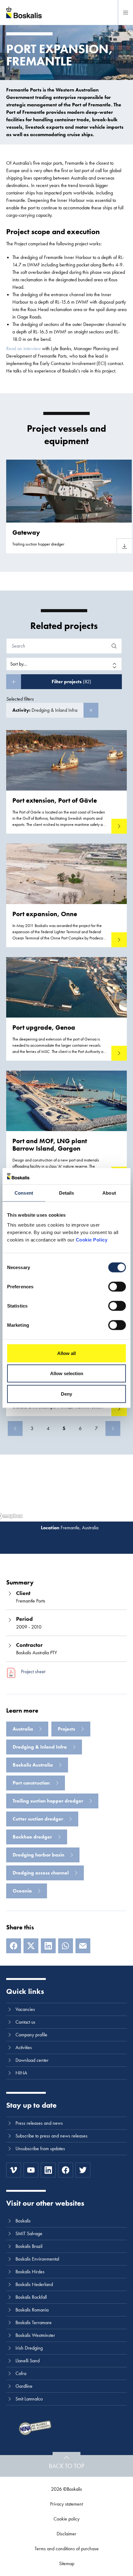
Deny (66, 1394)
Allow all (66, 1353)
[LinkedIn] (48, 1946)
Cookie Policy (92, 1239)
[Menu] (126, 12)
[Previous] (15, 1428)
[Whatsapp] (66, 1946)
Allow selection (67, 1373)
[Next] (113, 1428)
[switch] (117, 1286)
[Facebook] (14, 1946)
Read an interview (24, 348)
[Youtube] (31, 2170)
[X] (31, 1946)
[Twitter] (83, 2170)
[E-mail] (83, 1946)
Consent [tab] (24, 1193)
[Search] (114, 646)
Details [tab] (67, 1193)
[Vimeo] (14, 2170)
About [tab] (109, 1193)
